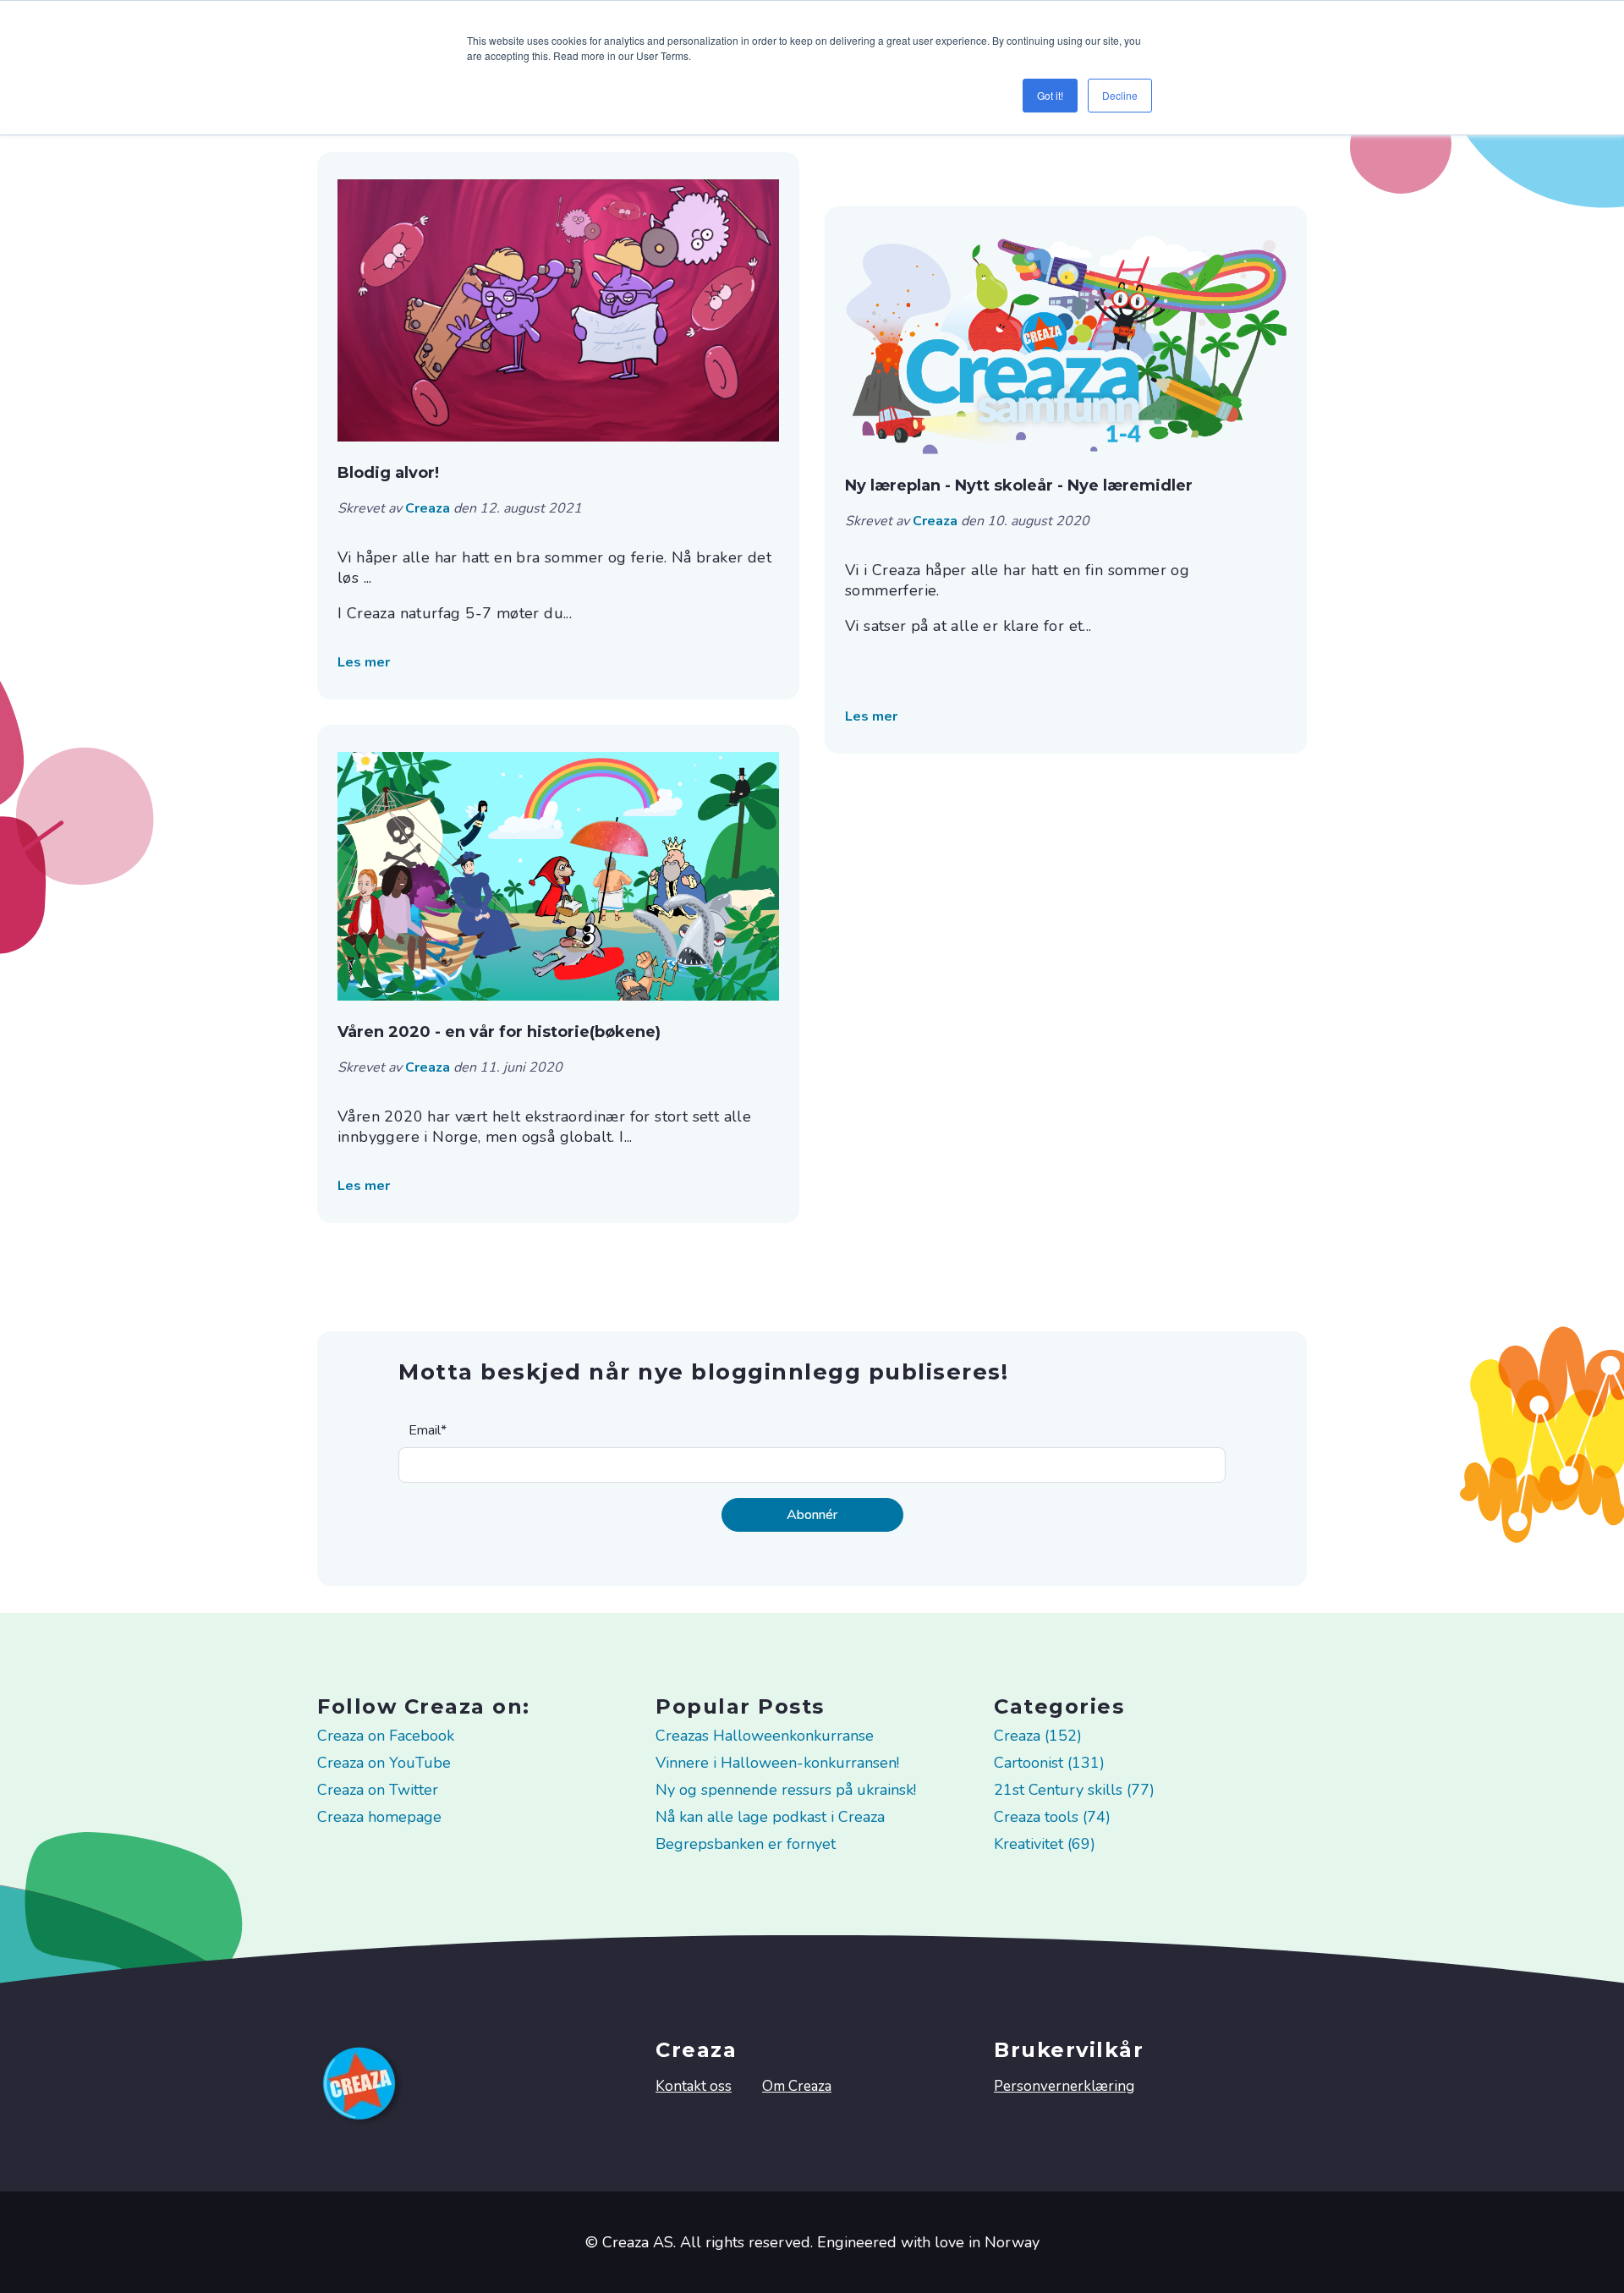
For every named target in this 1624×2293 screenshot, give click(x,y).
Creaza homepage (379, 1817)
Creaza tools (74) (1052, 1817)
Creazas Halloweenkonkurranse (765, 1736)
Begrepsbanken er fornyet (746, 1844)
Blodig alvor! (388, 473)
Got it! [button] (1050, 95)
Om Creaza (797, 2086)
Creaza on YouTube (384, 1763)
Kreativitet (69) (1045, 1844)
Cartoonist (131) (1049, 1763)
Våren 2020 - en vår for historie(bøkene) (499, 1032)
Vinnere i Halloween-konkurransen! (777, 1763)
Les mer (364, 662)
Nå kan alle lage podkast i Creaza (770, 1817)
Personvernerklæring (1064, 2086)
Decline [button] (1120, 95)
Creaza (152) (1038, 1736)
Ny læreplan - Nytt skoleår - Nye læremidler (1019, 485)
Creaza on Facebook (386, 1736)
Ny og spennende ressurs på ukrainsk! (786, 1790)
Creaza (429, 508)
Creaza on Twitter (378, 1790)
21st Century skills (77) (1074, 1790)
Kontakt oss (694, 2086)
